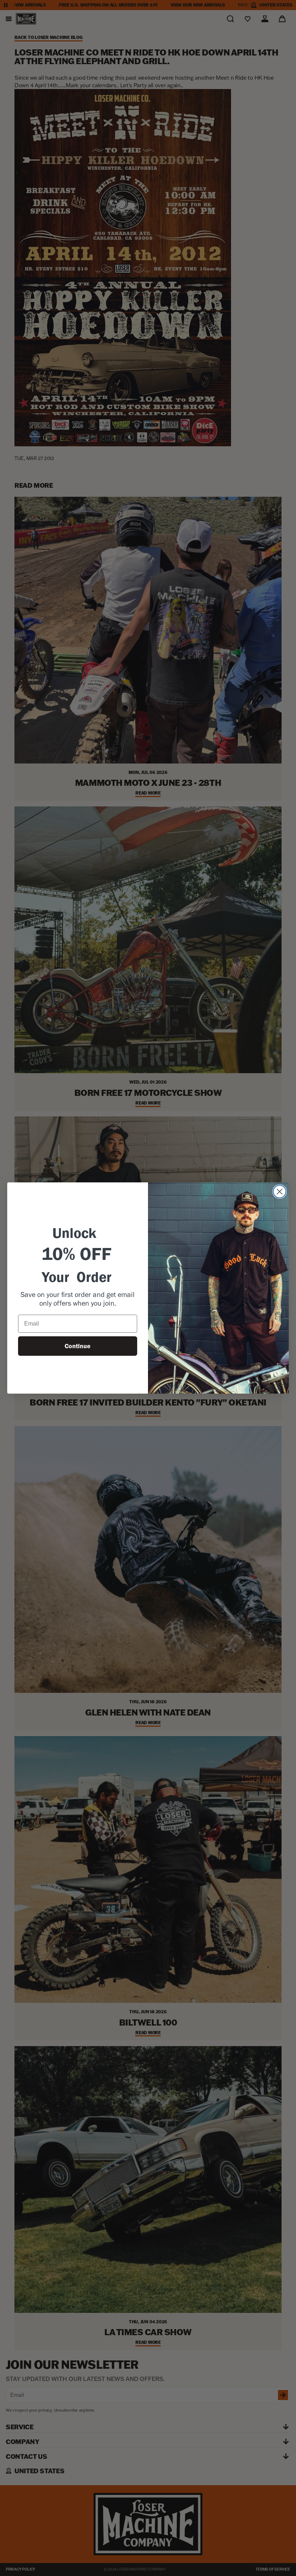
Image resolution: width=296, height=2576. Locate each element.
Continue (78, 1346)
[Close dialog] (280, 1192)
